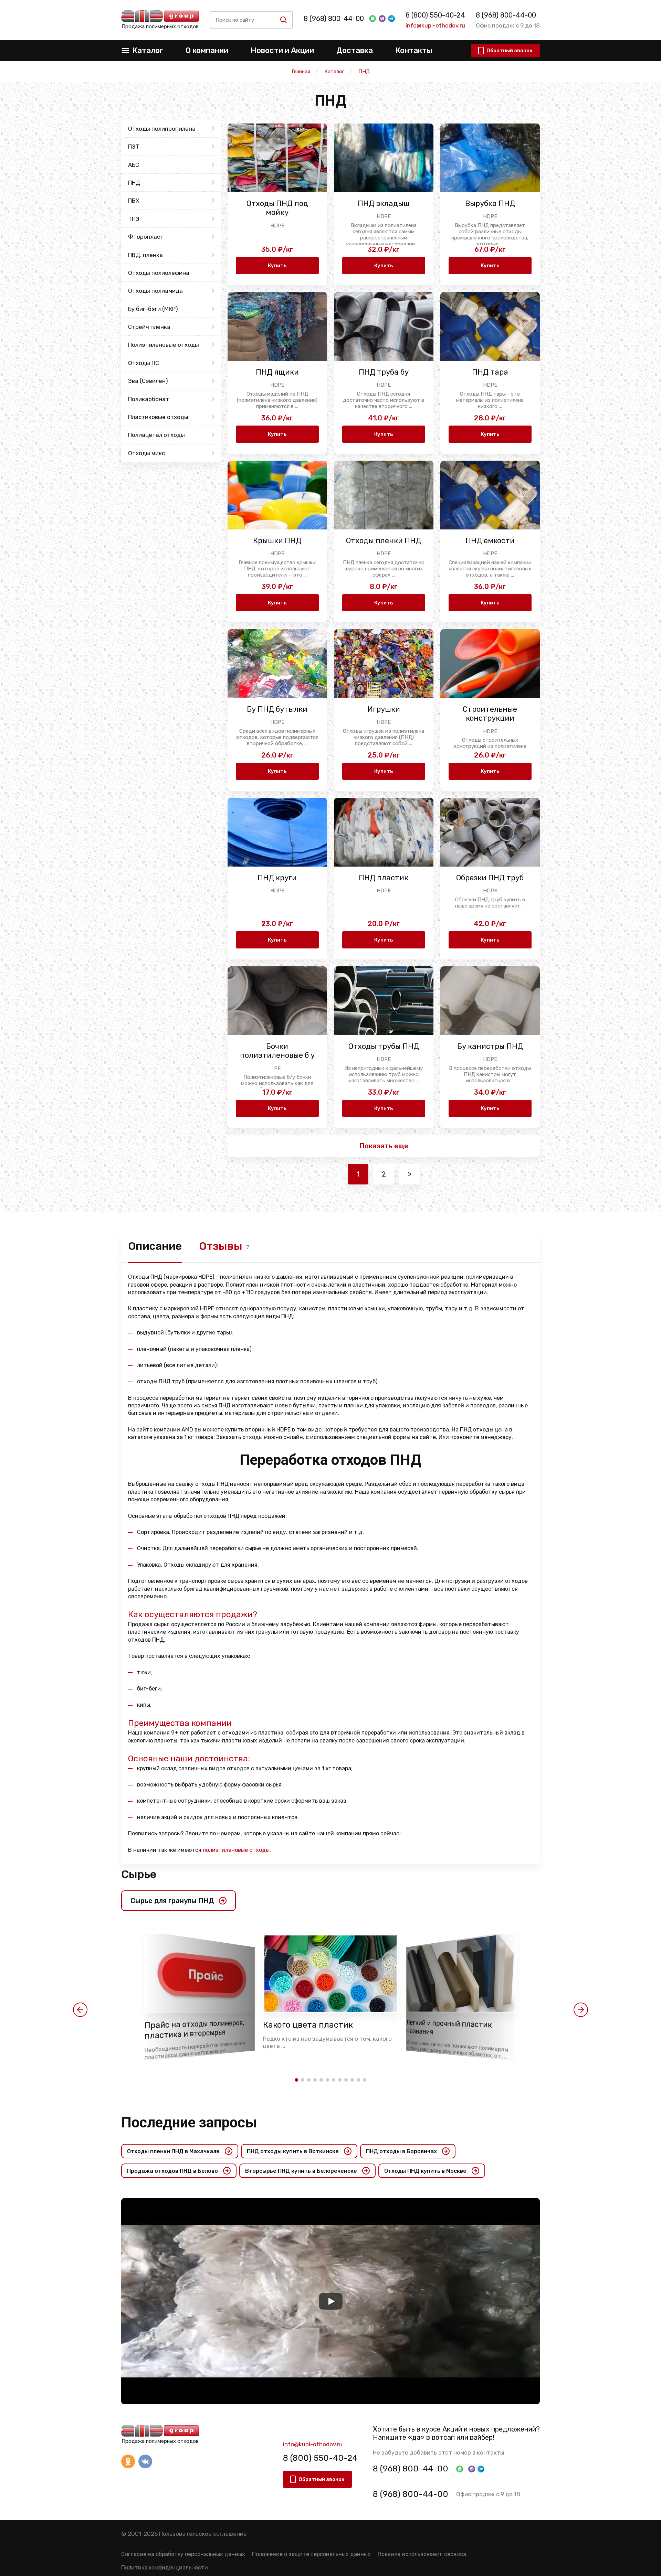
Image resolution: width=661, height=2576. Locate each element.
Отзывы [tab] (221, 1246)
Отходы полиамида (155, 291)
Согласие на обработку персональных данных (183, 2554)
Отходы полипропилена (162, 129)
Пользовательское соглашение (203, 2534)
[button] (80, 2010)
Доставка (355, 50)
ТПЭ (134, 219)
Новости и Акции (282, 50)
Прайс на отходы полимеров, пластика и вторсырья (194, 2030)
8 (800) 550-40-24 (435, 15)
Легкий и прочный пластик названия (449, 2027)
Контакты (414, 50)
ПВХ (134, 201)
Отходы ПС (144, 363)
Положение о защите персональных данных (311, 2554)
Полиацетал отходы (156, 435)
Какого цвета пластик (308, 2025)
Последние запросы (189, 2122)
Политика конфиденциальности (165, 2568)
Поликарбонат (149, 399)
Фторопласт (146, 237)
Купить (277, 266)
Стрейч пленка (149, 327)
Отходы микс (146, 453)
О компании (207, 50)
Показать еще (384, 1146)
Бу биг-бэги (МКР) (153, 309)
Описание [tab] (155, 1246)
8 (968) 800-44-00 (334, 19)
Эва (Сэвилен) (148, 381)
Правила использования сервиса (422, 2554)
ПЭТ (134, 147)
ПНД (134, 183)
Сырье (139, 1874)
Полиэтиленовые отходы (164, 345)
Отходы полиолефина (159, 273)
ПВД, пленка (145, 255)
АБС (134, 165)
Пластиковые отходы (158, 417)
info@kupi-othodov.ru (435, 25)
